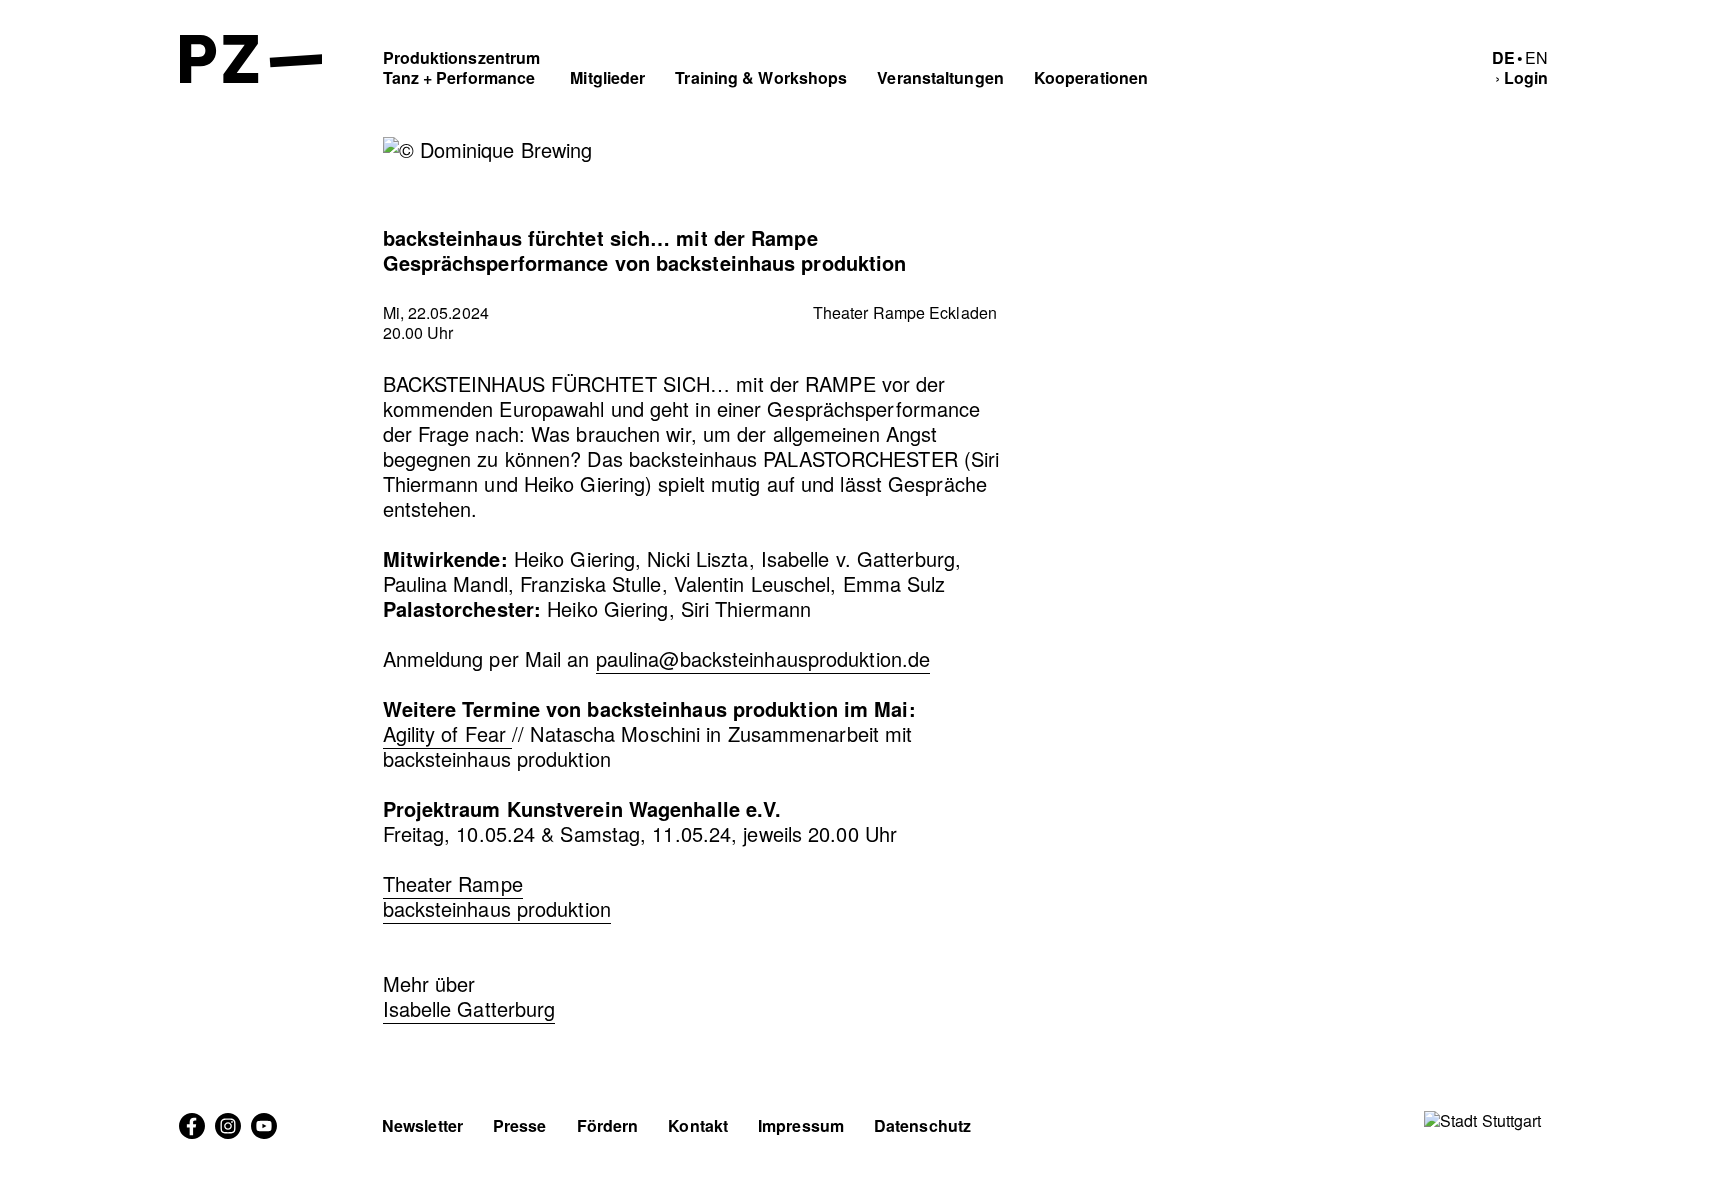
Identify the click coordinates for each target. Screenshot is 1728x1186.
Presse (520, 1125)
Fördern (608, 1125)
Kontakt (698, 1125)
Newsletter (422, 1125)
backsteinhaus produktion (497, 908)
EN (1536, 57)
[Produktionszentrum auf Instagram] (228, 1132)
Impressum (801, 1125)
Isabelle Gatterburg (469, 1008)
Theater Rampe (453, 883)
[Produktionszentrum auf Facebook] (192, 1132)
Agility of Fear (448, 733)
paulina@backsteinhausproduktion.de (763, 658)
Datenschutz (922, 1125)
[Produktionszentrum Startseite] (251, 76)
